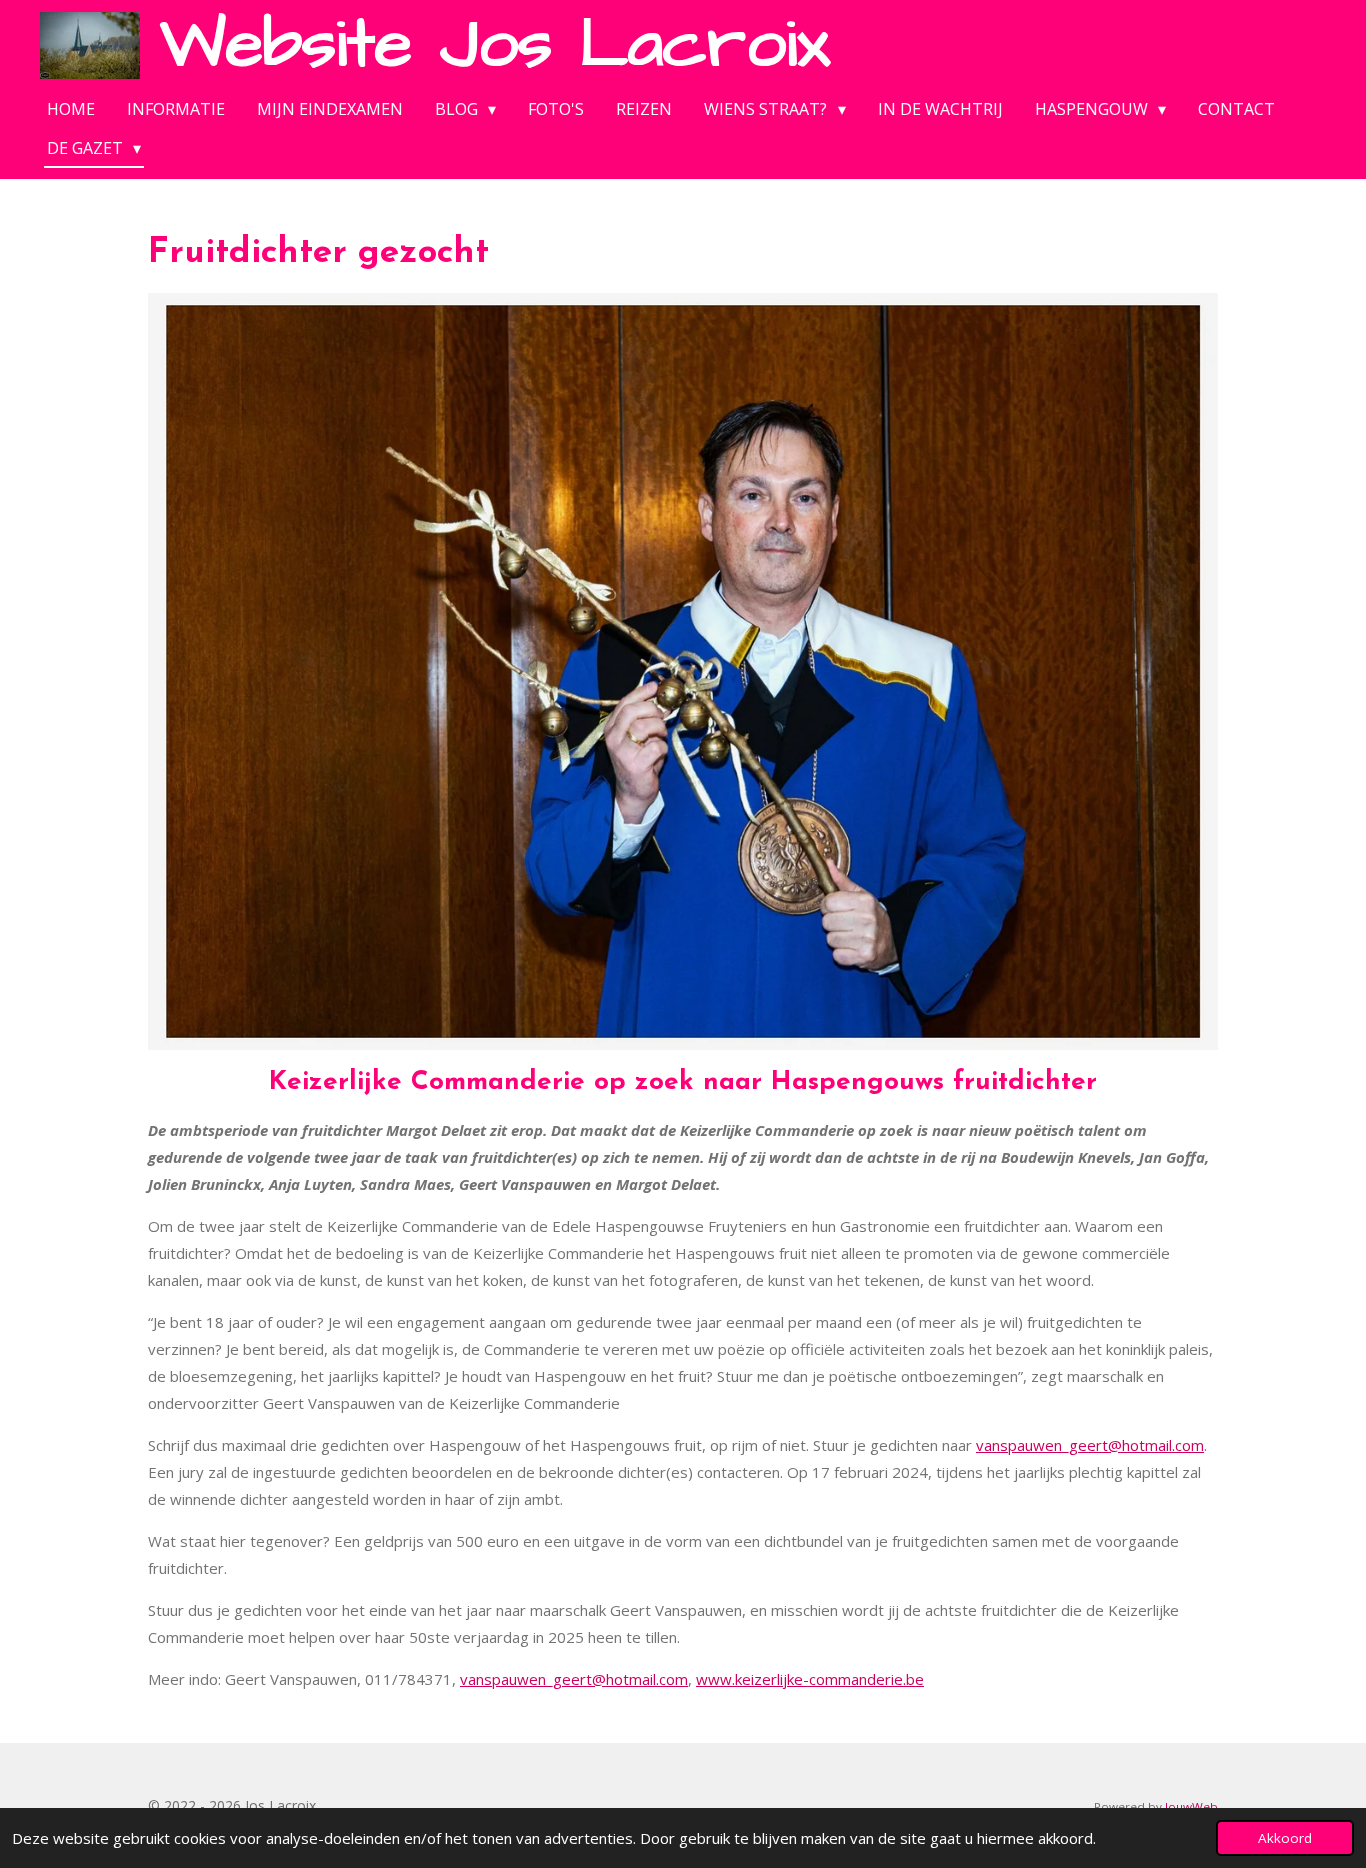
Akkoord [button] (1285, 1838)
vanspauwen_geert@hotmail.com (1090, 1445)
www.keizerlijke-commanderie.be (810, 1679)
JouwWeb (1191, 1806)
